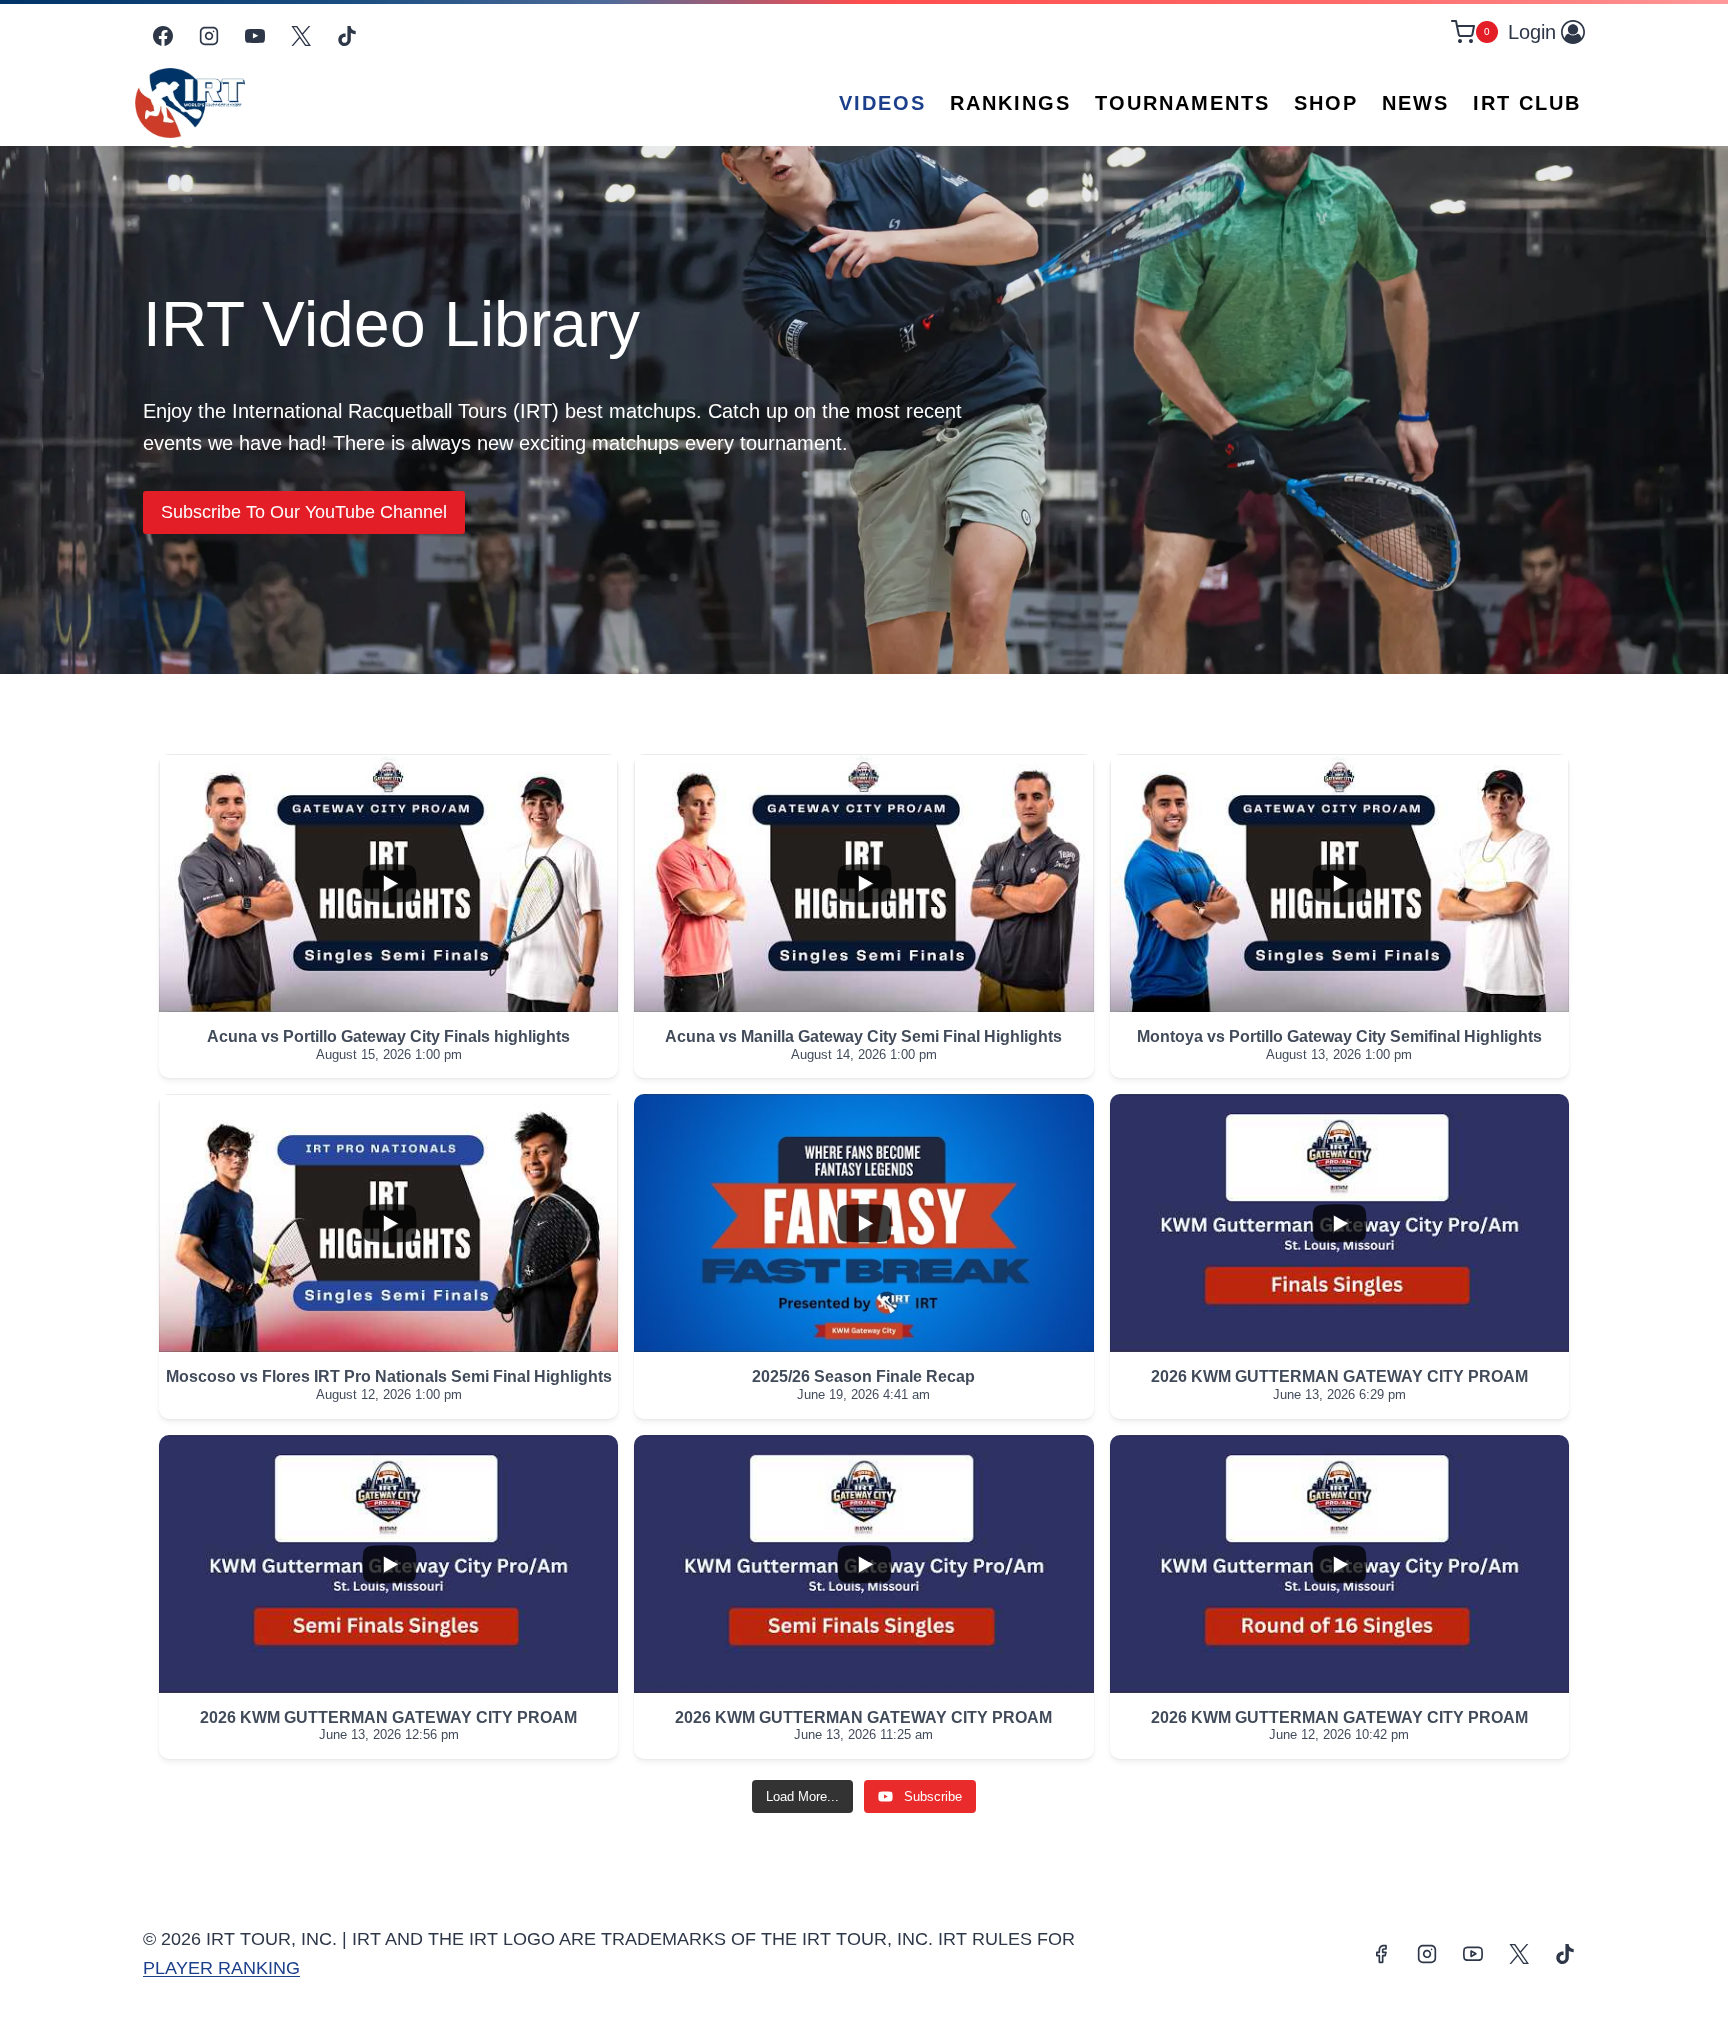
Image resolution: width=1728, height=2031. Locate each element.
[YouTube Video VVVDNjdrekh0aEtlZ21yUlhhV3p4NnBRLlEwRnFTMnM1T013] (863, 1223)
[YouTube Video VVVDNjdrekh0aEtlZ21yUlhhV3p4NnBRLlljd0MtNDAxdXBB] (1339, 883)
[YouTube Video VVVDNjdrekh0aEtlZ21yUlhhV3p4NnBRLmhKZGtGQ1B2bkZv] (863, 1564)
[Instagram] (209, 36)
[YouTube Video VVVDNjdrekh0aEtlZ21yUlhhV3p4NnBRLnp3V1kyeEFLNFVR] (388, 883)
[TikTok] (347, 36)
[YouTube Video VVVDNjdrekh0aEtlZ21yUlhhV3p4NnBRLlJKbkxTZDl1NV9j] (1339, 1223)
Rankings (1010, 103)
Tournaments (1182, 103)
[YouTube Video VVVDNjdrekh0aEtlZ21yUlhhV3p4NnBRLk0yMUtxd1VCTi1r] (1339, 1564)
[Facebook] (163, 36)
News (1415, 103)
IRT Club (1527, 103)
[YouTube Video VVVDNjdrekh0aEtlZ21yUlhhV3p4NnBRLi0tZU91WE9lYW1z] (388, 1223)
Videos (882, 103)
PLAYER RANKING (221, 1968)
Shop (1326, 103)
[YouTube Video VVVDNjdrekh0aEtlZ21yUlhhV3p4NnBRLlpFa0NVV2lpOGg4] (863, 883)
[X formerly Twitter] (301, 36)
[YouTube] (255, 36)
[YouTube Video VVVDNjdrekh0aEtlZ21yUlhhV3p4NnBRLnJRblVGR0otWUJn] (388, 1564)
